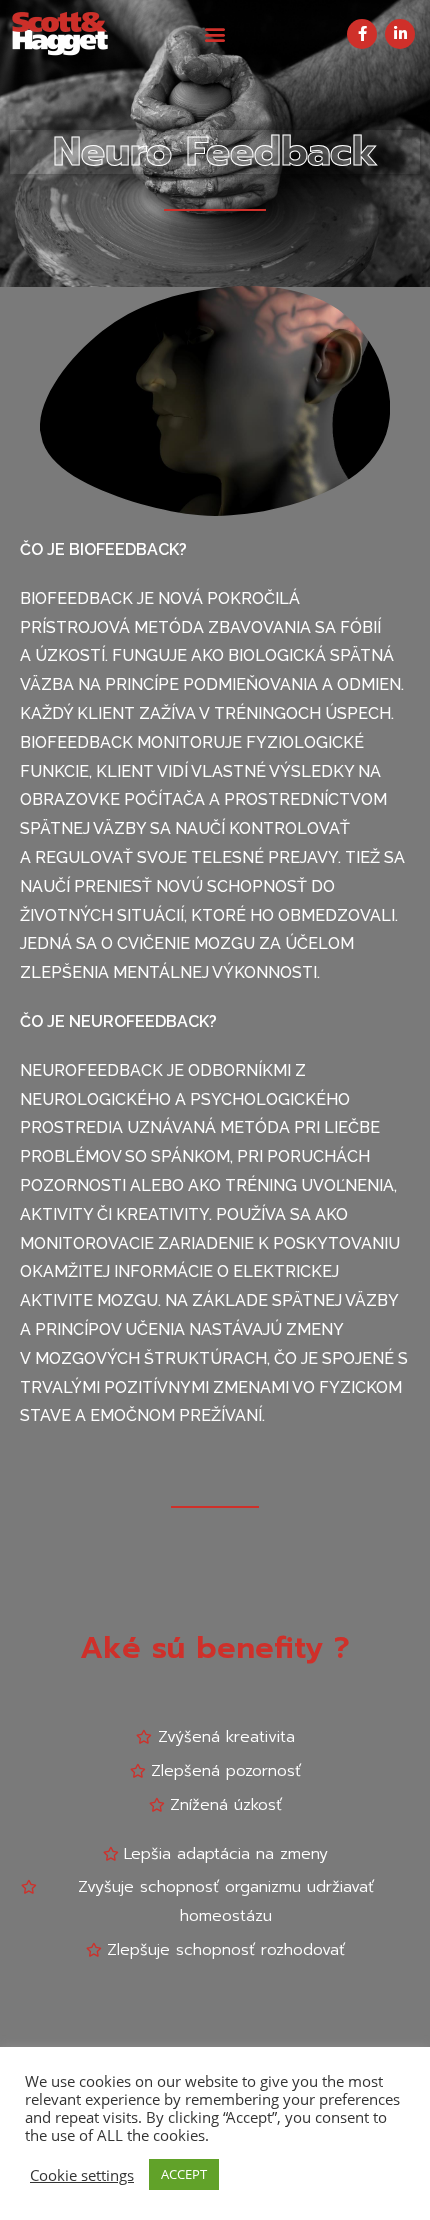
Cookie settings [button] (82, 2175)
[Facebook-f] (362, 34)
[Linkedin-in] (400, 34)
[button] (215, 33)
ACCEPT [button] (184, 2174)
